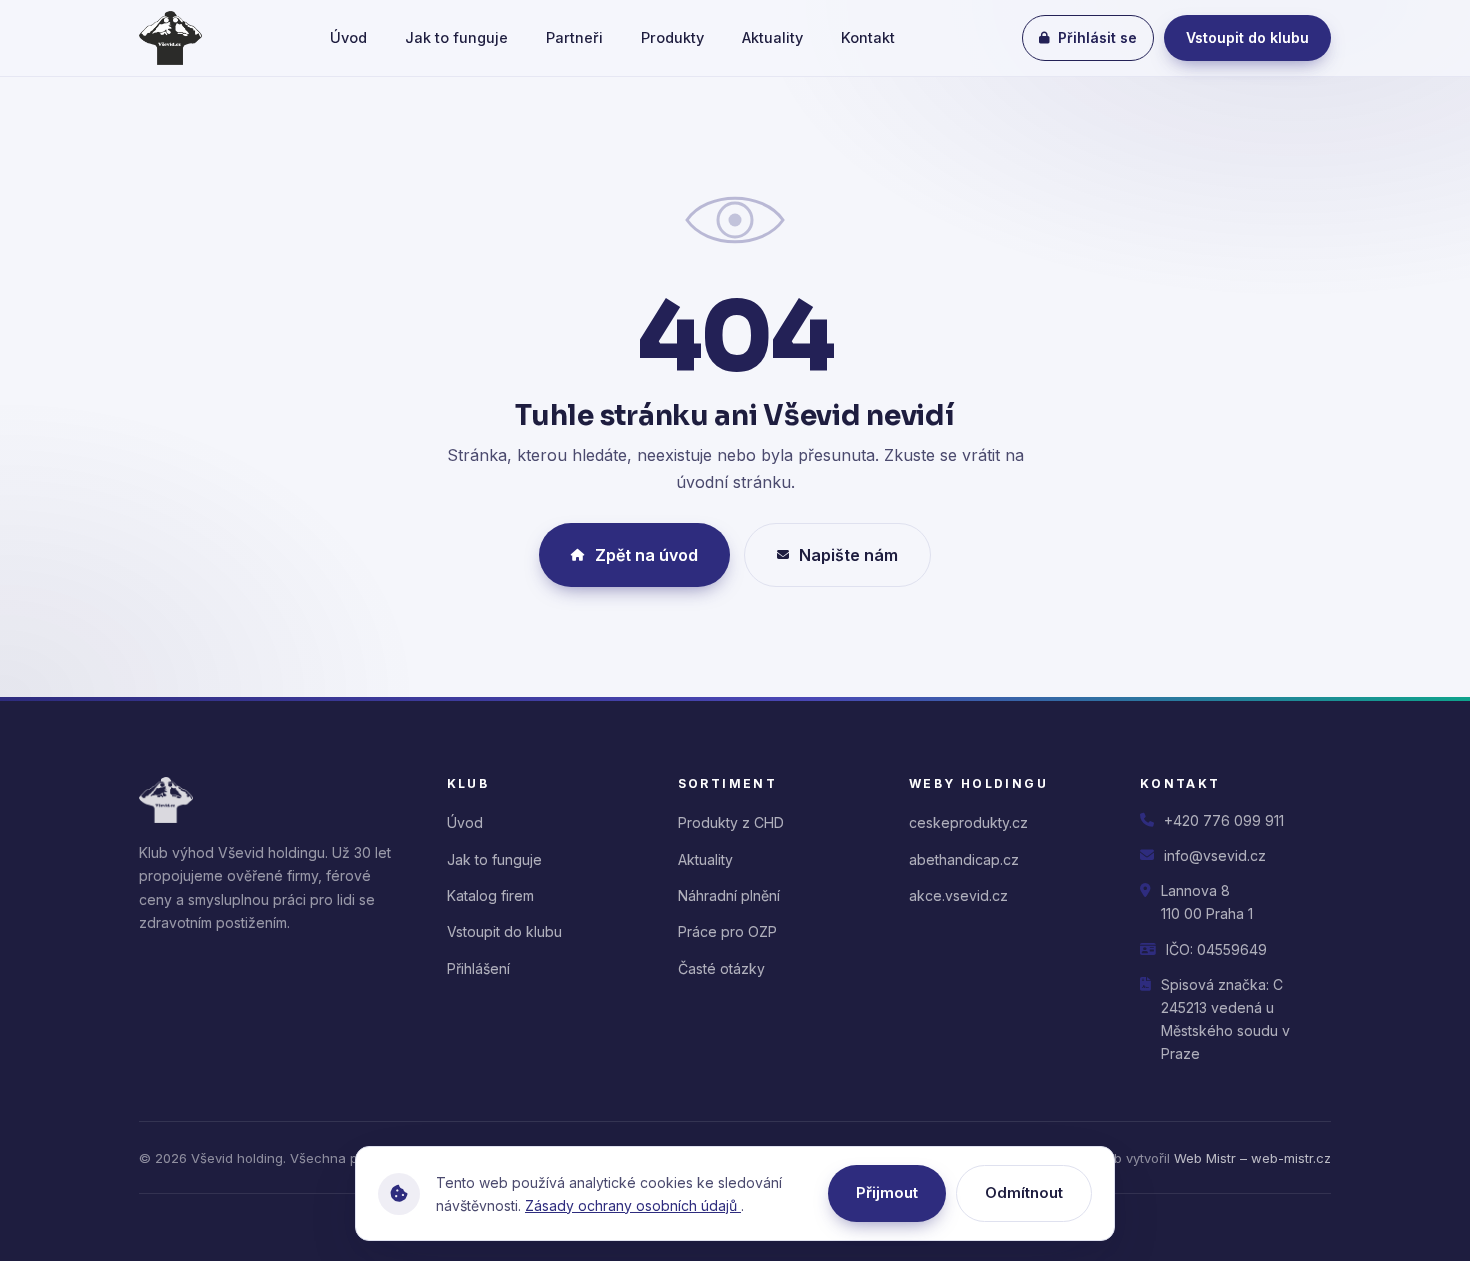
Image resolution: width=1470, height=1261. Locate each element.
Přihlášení (478, 968)
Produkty (672, 37)
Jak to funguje (456, 37)
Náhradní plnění (729, 895)
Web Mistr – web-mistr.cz (1252, 1158)
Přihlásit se (1097, 37)
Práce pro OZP (727, 931)
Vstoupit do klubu (1247, 37)
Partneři (574, 37)
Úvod (348, 37)
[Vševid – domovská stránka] (170, 38)
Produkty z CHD (731, 822)
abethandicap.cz (964, 859)
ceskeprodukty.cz (968, 822)
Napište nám (848, 555)
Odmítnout (1024, 1192)
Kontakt (868, 37)
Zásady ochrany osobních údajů (633, 1205)
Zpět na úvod (646, 555)
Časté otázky (721, 968)
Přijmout (887, 1192)
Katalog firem (490, 895)
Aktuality (772, 37)
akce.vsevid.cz (958, 895)
